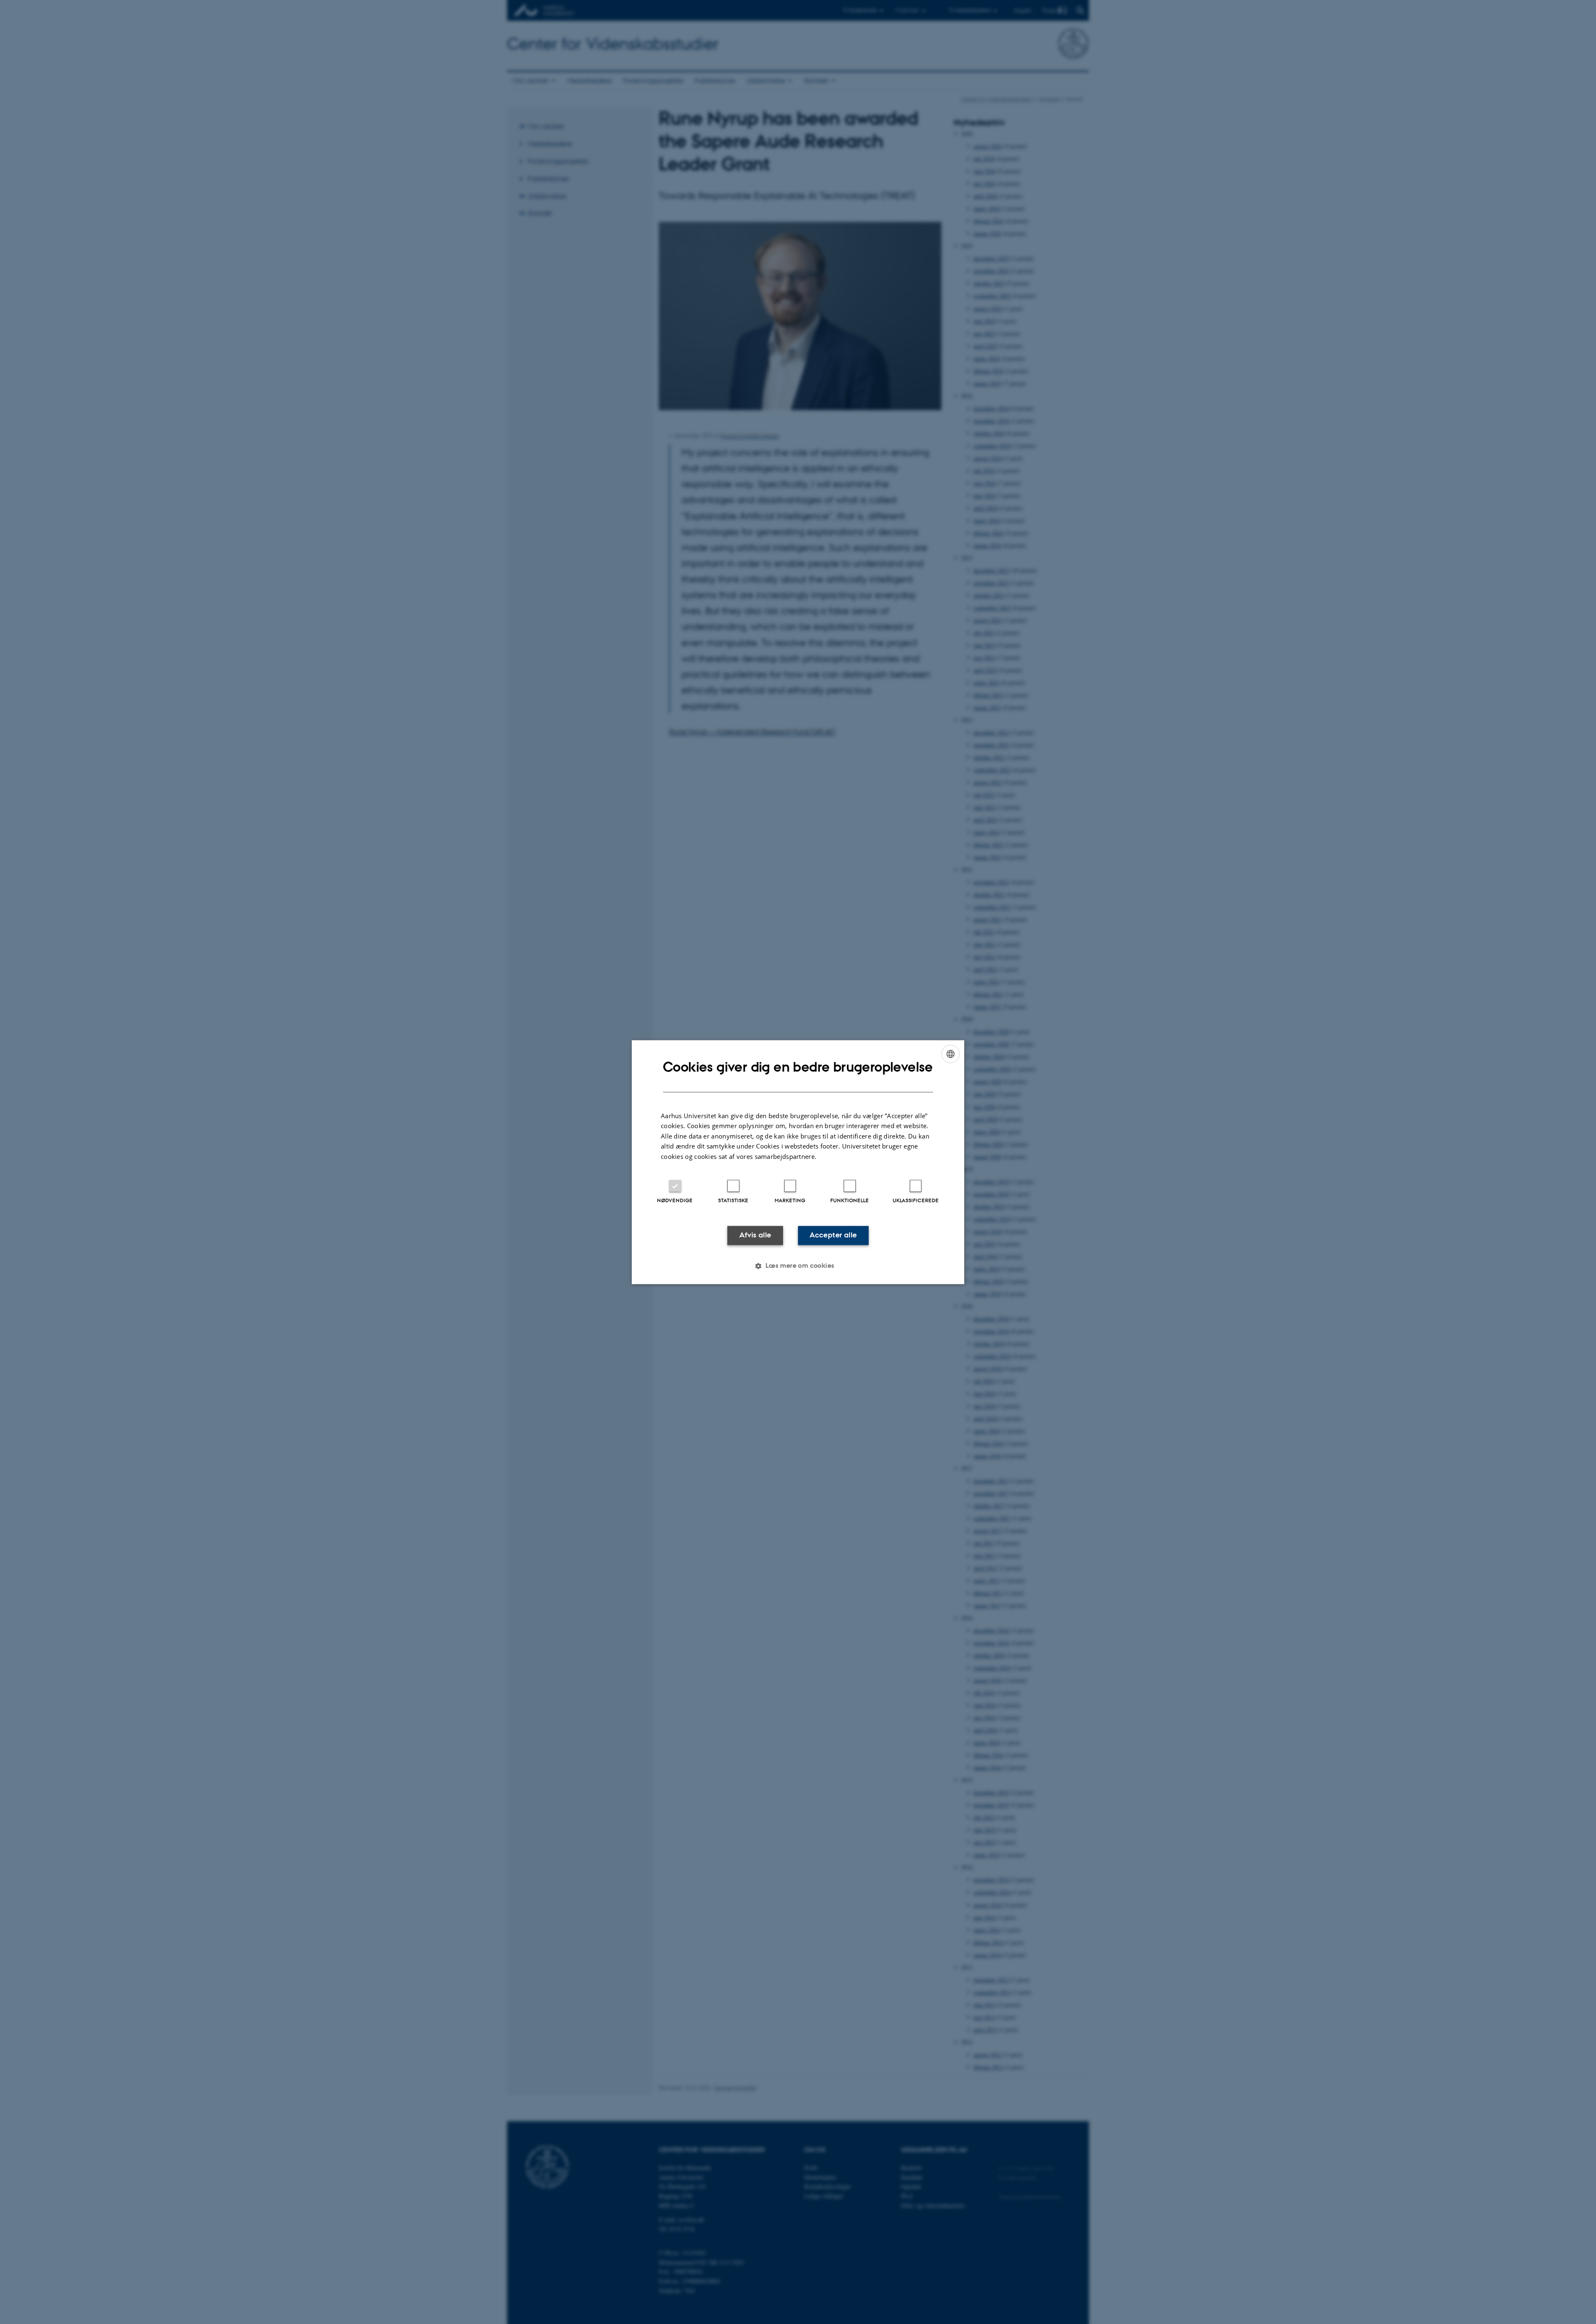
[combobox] (951, 1054)
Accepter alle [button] (833, 1235)
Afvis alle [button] (755, 1235)
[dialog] (798, 1162)
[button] (798, 1266)
